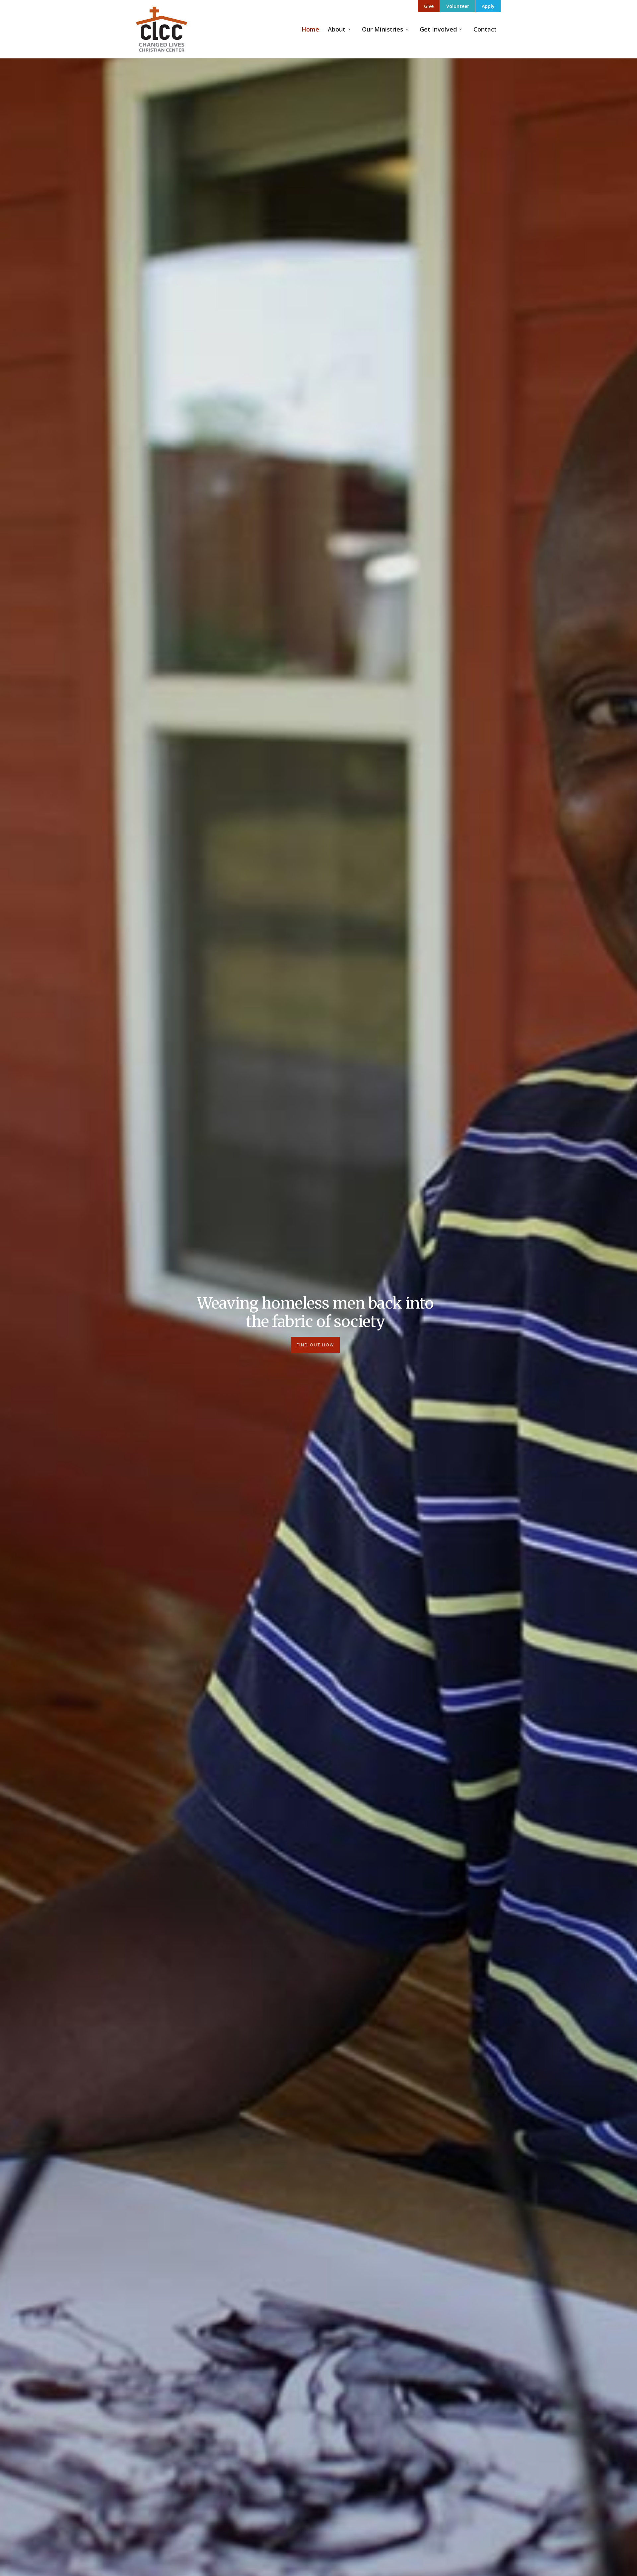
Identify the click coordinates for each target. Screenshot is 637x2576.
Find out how (315, 1345)
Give (429, 6)
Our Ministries (383, 29)
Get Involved (438, 29)
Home (310, 29)
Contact (485, 29)
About (337, 29)
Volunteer (458, 6)
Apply (488, 6)
